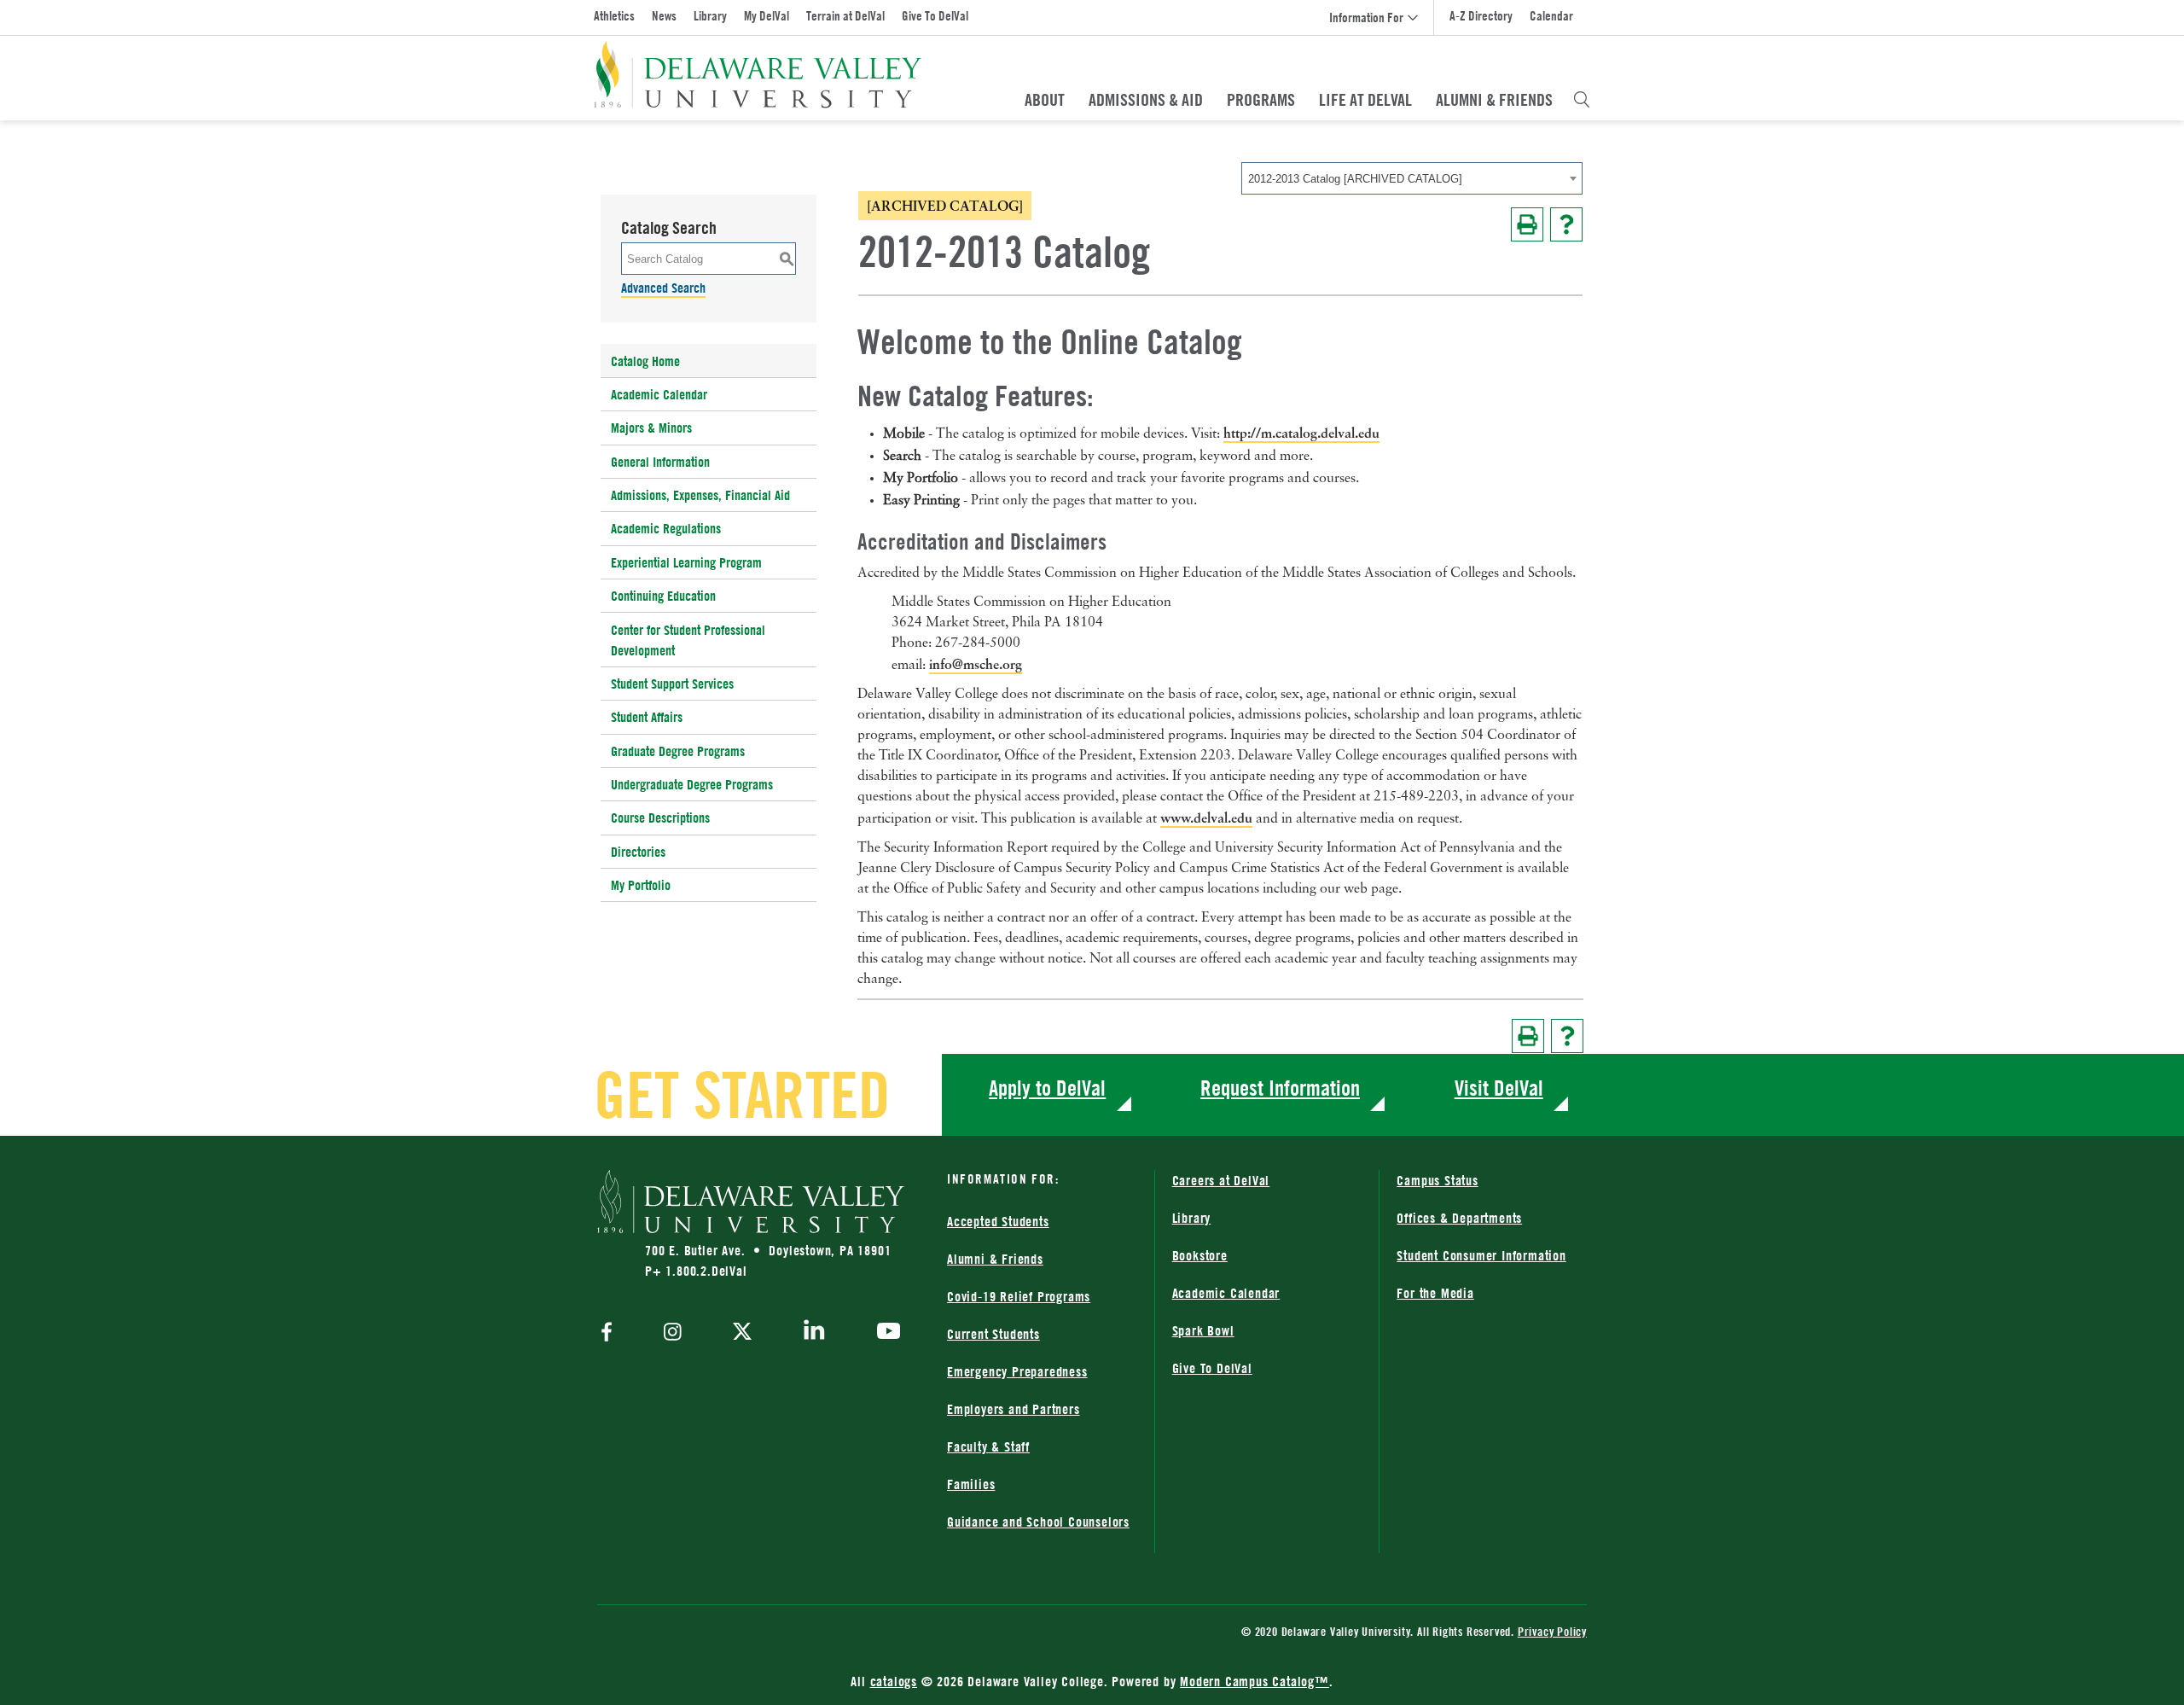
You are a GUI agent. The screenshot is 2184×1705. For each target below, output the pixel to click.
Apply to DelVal (1047, 1088)
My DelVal (767, 16)
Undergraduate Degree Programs (692, 784)
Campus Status (1437, 1180)
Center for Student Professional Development (688, 640)
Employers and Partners (1014, 1409)
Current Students (993, 1334)
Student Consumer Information (1481, 1255)
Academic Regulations (666, 528)
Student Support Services (672, 684)
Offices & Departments (1459, 1218)
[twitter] (742, 1333)
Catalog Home (645, 361)
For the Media (1435, 1293)
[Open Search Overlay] (1582, 100)
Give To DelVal (935, 16)
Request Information (1280, 1088)
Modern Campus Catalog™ (1255, 1681)
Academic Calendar (659, 394)
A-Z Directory (1481, 16)
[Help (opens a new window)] (1566, 224)
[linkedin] (814, 1333)
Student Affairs (647, 717)
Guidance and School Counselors (1038, 1522)
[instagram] (673, 1333)
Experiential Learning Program (686, 562)
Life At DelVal (1365, 100)
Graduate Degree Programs (678, 751)
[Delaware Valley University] (758, 75)
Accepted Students (998, 1221)
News (664, 16)
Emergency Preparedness (1017, 1371)
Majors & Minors (651, 428)
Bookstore (1200, 1255)
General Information (660, 462)
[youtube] (884, 1333)
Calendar (1551, 16)
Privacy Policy (1552, 1631)
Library (710, 16)
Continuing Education (663, 596)
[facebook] (611, 1333)
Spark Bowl (1203, 1330)
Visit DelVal (1499, 1088)
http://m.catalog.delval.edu (1301, 433)
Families (971, 1484)
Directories (638, 852)
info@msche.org (976, 664)
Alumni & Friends (1494, 100)
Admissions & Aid (1146, 100)
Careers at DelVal (1221, 1180)
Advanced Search (663, 288)
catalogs (894, 1681)
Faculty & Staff (988, 1446)
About (1045, 100)
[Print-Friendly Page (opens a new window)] (1527, 224)
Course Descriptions (660, 818)
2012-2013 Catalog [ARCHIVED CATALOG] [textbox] (1355, 179)
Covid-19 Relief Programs (1019, 1296)
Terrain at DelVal (845, 16)
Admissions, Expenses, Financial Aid (700, 495)
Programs (1261, 100)
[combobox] (1412, 178)
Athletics (614, 16)
